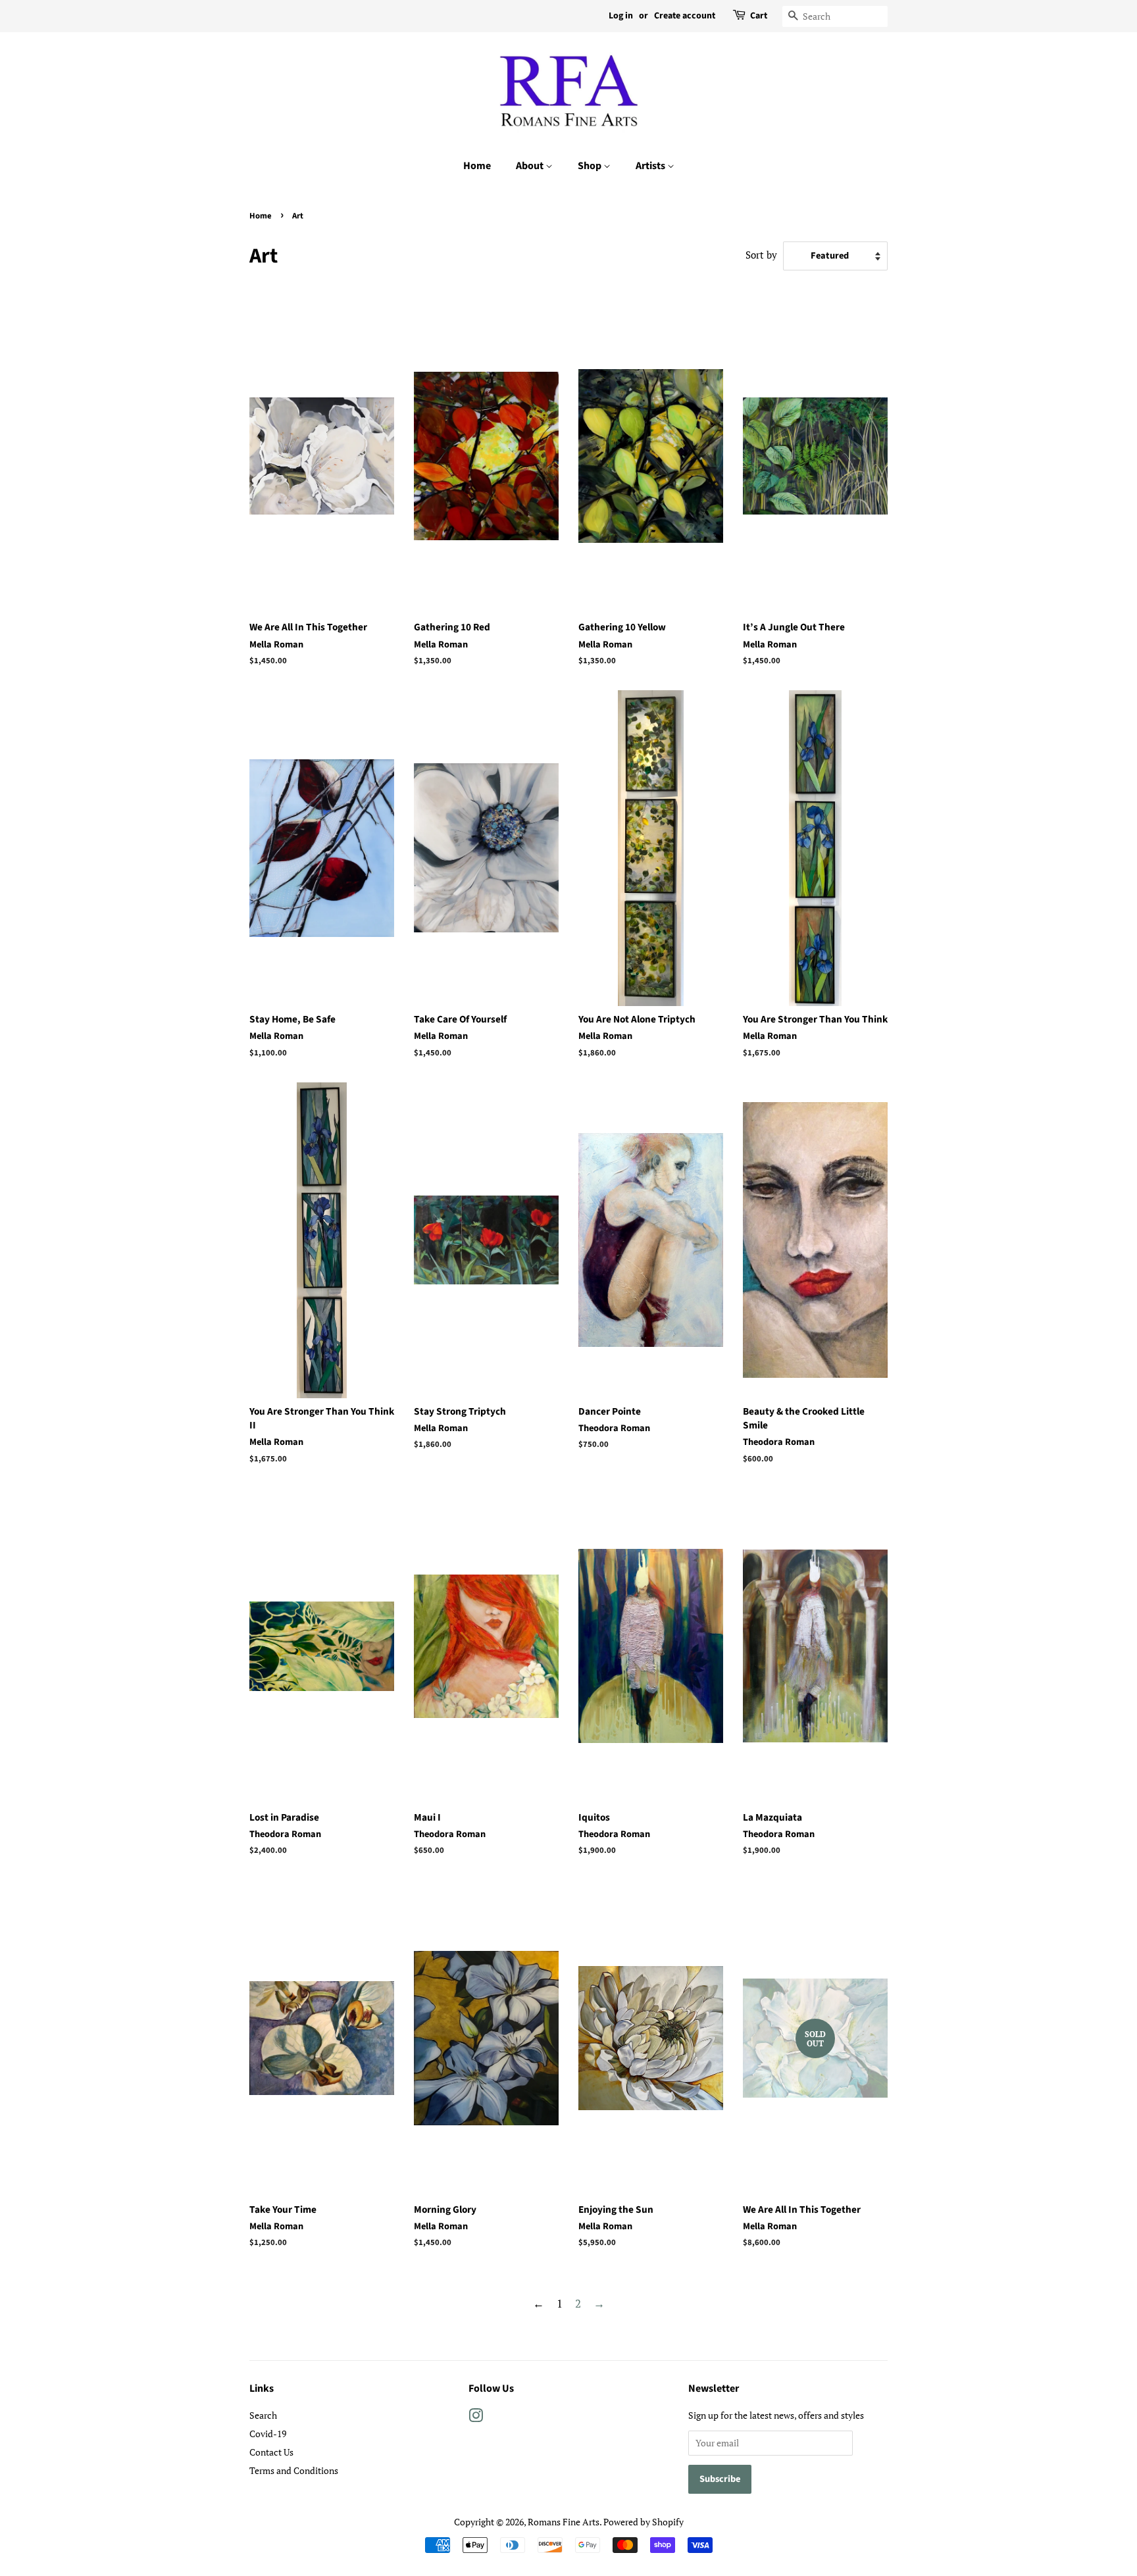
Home (477, 166)
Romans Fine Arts (564, 2522)
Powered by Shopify (644, 2522)
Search (263, 2415)
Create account (685, 16)
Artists (651, 166)
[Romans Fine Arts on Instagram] (476, 2418)
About (531, 166)
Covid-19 (268, 2434)
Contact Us (271, 2452)
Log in (621, 16)
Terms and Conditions (294, 2470)
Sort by (761, 255)
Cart (759, 16)
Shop (591, 166)
